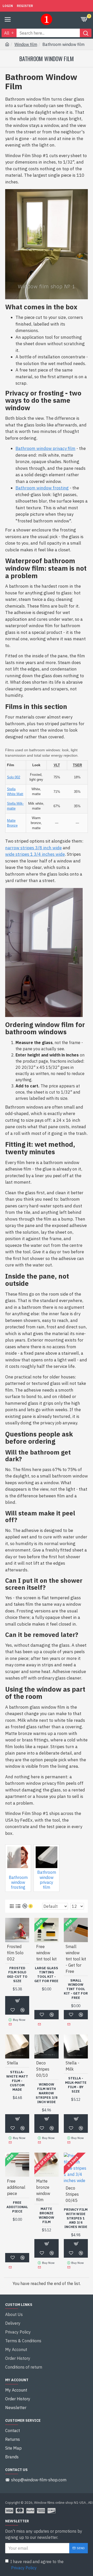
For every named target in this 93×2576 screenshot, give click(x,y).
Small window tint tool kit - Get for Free (76, 1989)
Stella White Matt (15, 792)
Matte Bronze (12, 823)
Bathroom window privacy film (45, 448)
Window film (26, 44)
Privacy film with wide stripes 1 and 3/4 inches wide (76, 2218)
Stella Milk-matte (15, 806)
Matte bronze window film (47, 2215)
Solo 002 (14, 777)
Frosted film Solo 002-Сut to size (17, 1975)
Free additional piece (17, 2207)
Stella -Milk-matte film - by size (76, 2085)
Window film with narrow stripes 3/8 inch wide (47, 2093)
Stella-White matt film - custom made (17, 2081)
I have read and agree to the (37, 2565)
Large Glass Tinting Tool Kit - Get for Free (46, 1975)
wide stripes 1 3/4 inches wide (35, 854)
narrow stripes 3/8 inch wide (33, 848)
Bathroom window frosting (42, 488)
